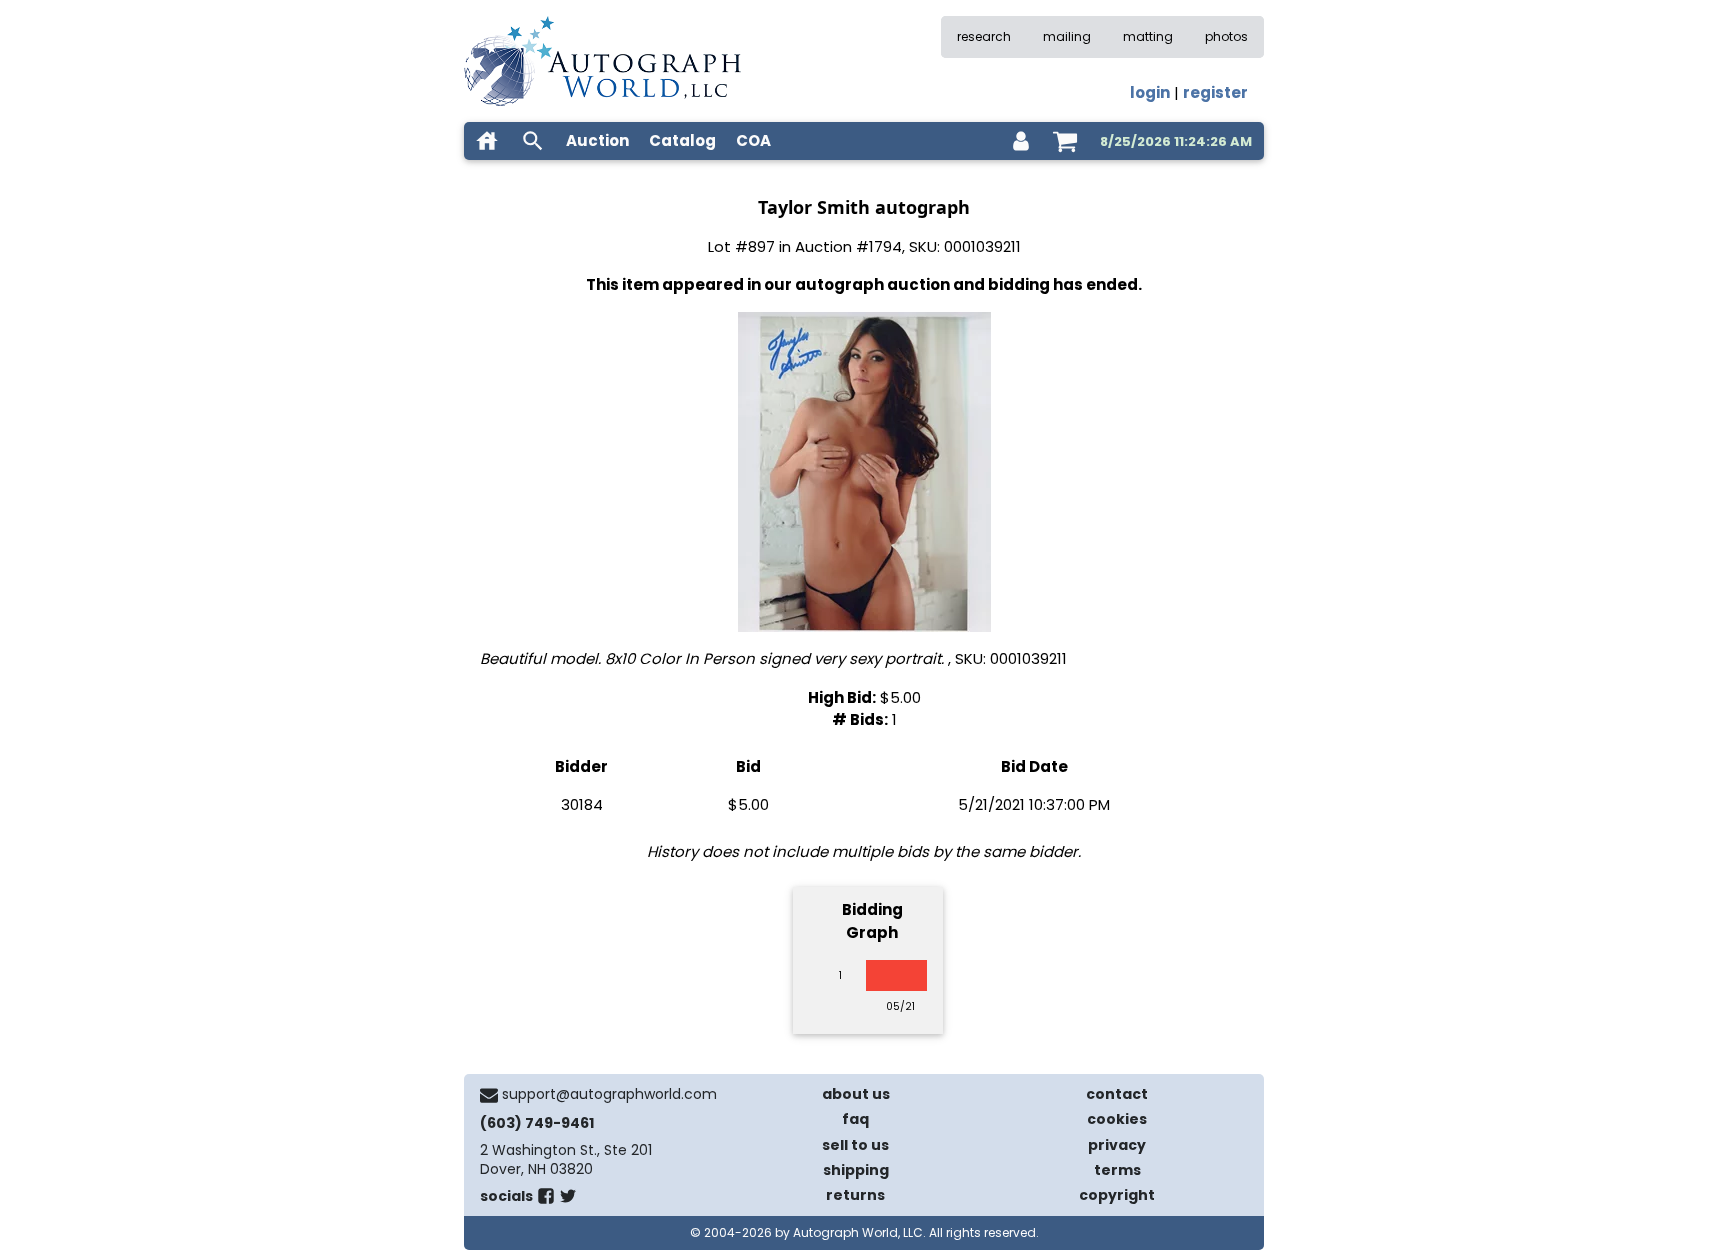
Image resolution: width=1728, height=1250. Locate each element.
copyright (1117, 1195)
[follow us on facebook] (546, 1200)
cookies (1117, 1119)
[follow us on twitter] (568, 1200)
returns (855, 1195)
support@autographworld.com (609, 1094)
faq (855, 1119)
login (1150, 92)
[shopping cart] (1065, 141)
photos (1226, 36)
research (984, 36)
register (1215, 92)
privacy (1117, 1145)
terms (1117, 1170)
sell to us (855, 1145)
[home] (487, 141)
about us (856, 1094)
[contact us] (489, 1095)
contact (1117, 1094)
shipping (856, 1170)
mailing (1067, 36)
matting (1148, 36)
